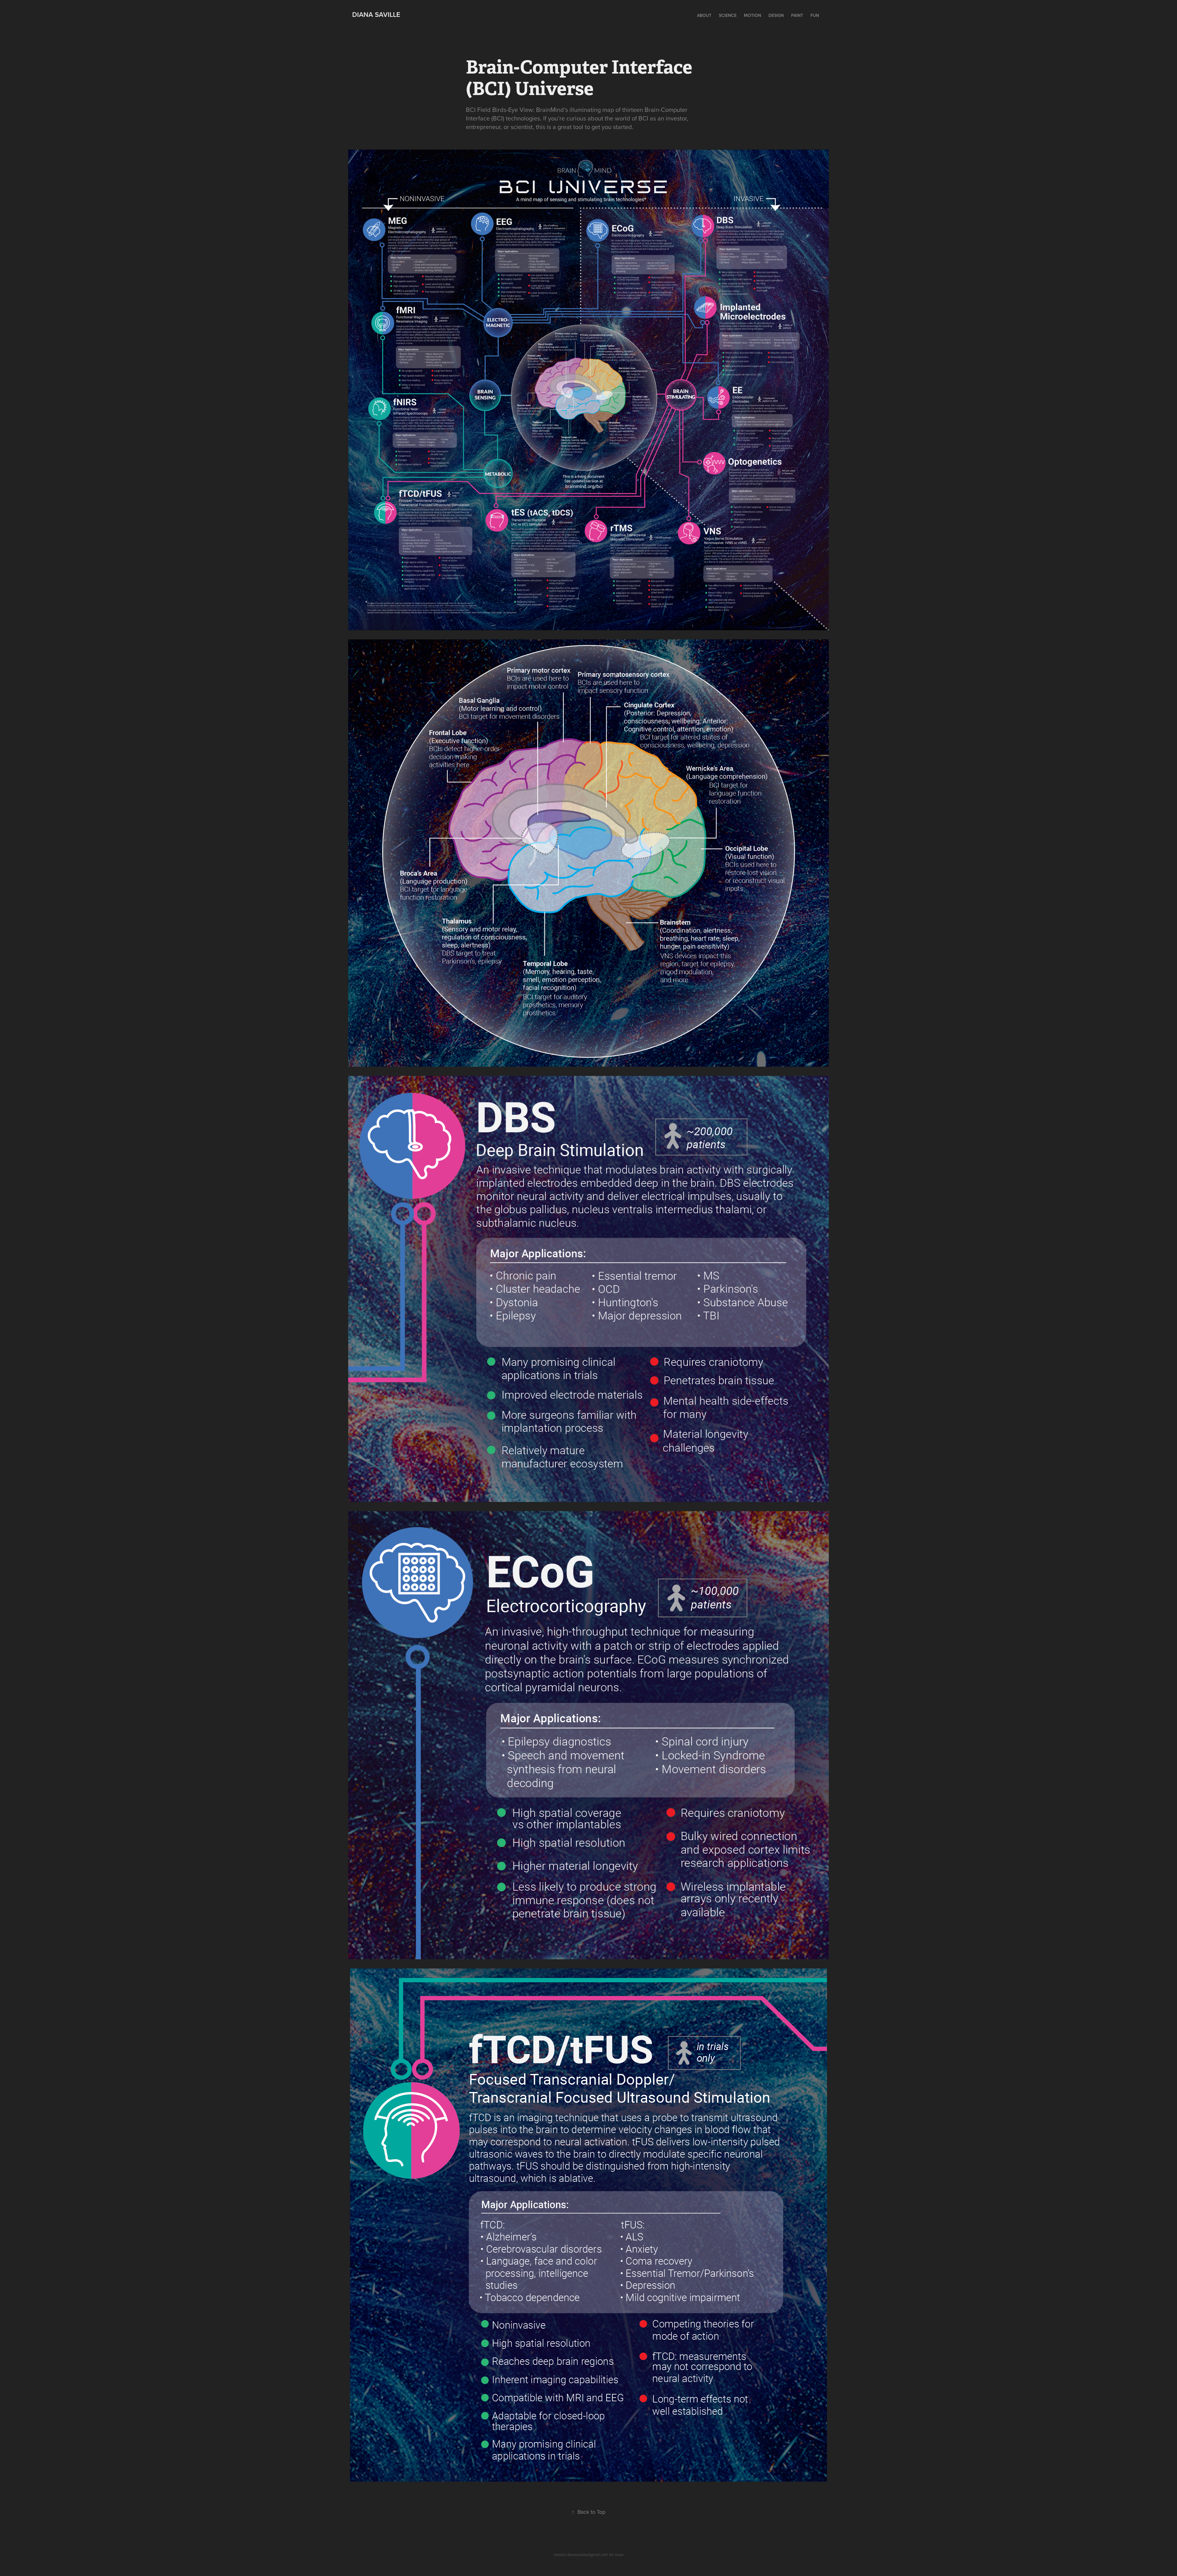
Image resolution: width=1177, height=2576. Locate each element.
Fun (815, 15)
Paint (797, 15)
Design (776, 15)
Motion (752, 15)
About (704, 15)
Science (728, 15)
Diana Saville (376, 14)
